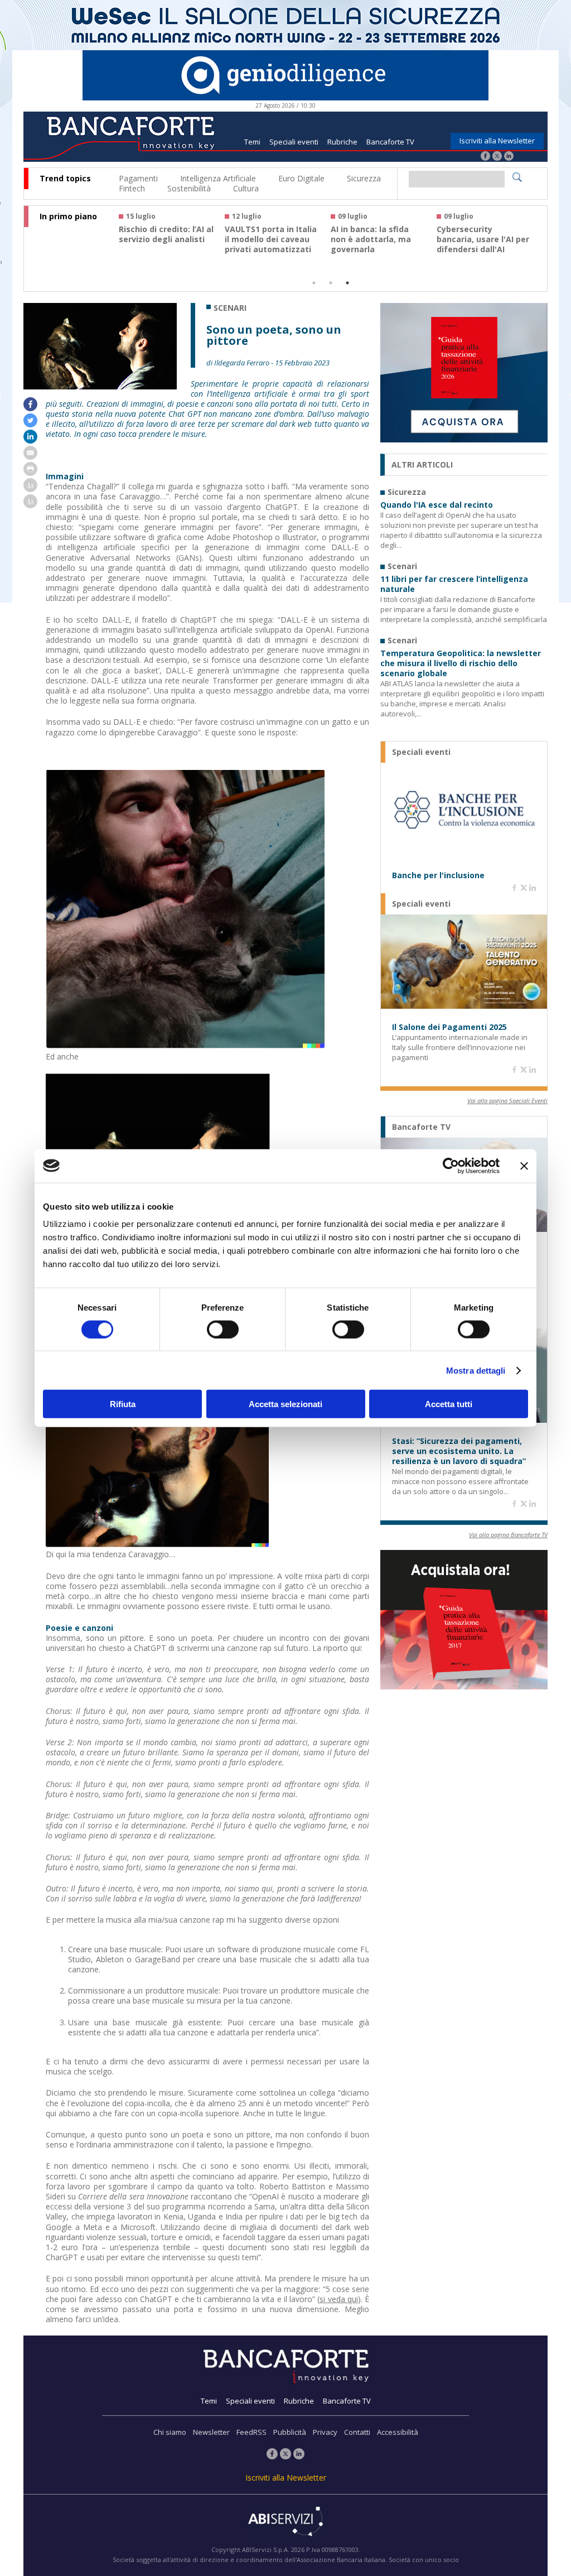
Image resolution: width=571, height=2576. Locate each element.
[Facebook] (485, 157)
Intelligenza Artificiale (218, 178)
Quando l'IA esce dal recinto (437, 505)
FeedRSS (251, 2432)
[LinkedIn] (509, 157)
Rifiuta (123, 1404)
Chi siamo (170, 2432)
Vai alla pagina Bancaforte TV (508, 1535)
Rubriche (342, 142)
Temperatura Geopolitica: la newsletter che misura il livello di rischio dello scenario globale (461, 663)
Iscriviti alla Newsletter (497, 141)
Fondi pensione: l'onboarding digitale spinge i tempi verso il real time (163, 244)
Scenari (230, 308)
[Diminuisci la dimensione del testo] (30, 505)
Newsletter (211, 2432)
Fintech (132, 188)
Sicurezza (364, 178)
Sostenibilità (189, 188)
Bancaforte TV (390, 142)
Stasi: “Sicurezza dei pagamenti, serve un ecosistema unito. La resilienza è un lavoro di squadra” (459, 1451)
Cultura (246, 188)
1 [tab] (314, 283)
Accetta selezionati (285, 1404)
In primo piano (68, 216)
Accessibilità (398, 2432)
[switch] (223, 1329)
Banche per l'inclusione (438, 875)
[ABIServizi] (285, 2522)
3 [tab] (347, 283)
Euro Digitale (301, 178)
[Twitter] (497, 157)
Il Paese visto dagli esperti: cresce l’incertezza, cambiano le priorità (482, 244)
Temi (252, 142)
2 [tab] (331, 283)
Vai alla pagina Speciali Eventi (507, 1101)
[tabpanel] (172, 238)
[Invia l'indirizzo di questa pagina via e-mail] (30, 457)
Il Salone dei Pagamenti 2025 (449, 1027)
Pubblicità (290, 2432)
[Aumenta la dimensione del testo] (30, 489)
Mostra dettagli (476, 1370)
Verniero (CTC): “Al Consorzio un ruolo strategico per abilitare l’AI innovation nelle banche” (272, 249)
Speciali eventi (294, 142)
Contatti (357, 2432)
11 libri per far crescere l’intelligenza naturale (454, 584)
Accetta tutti (449, 1404)
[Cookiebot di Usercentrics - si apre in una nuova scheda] (451, 1166)
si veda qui (338, 2299)
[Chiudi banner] (524, 1166)
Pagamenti (138, 178)
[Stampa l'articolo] (30, 473)
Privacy (325, 2432)
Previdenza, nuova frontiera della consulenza (367, 239)
